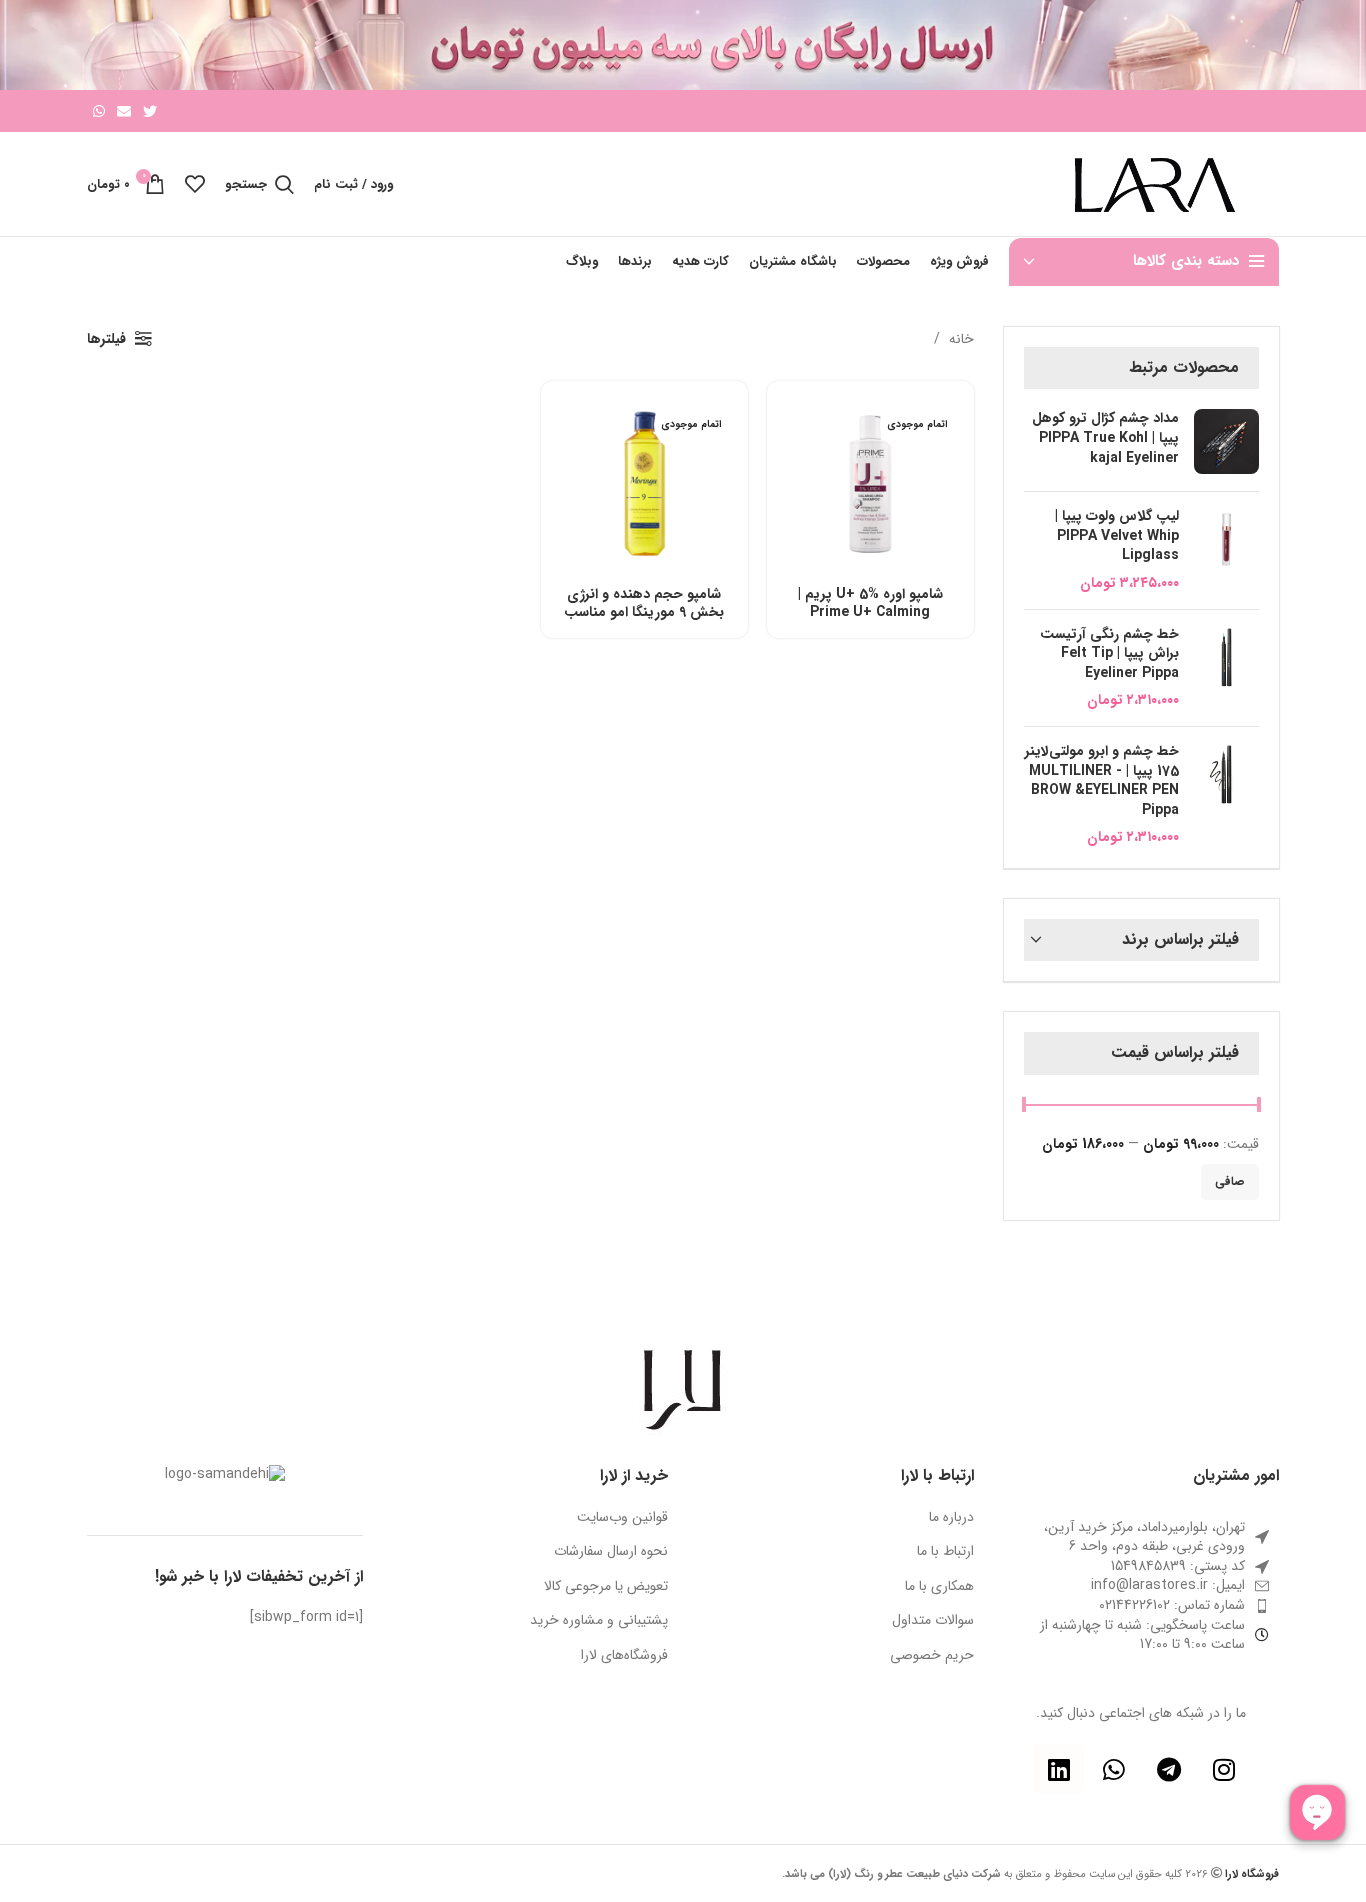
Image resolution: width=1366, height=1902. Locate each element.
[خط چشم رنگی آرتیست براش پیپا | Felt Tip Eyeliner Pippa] (1226, 668)
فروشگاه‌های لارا (624, 1656)
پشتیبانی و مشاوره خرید (599, 1621)
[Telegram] (1169, 1769)
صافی (1230, 1181)
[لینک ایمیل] (124, 111)
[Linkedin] (1059, 1769)
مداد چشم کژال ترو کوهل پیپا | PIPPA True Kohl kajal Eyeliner (1105, 438)
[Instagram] (1224, 1769)
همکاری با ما (939, 1587)
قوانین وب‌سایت (622, 1518)
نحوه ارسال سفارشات (611, 1552)
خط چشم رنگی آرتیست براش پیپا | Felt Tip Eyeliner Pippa (1109, 654)
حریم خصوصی (932, 1656)
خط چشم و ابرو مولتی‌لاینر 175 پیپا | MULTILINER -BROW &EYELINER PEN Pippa (1102, 781)
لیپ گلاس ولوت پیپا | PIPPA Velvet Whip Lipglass (1117, 536)
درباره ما (951, 1518)
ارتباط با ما (945, 1552)
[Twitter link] (150, 111)
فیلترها (106, 339)
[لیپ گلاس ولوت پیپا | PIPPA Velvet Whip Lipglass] (1226, 550)
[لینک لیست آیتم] (1142, 1586)
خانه (959, 339)
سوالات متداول (933, 1621)
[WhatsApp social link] (99, 111)
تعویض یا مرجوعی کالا (606, 1587)
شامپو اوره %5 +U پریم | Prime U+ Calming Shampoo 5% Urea (870, 612)
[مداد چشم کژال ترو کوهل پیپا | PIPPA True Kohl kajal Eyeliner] (1226, 442)
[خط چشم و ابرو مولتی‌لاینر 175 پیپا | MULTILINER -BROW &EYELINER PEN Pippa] (1226, 795)
